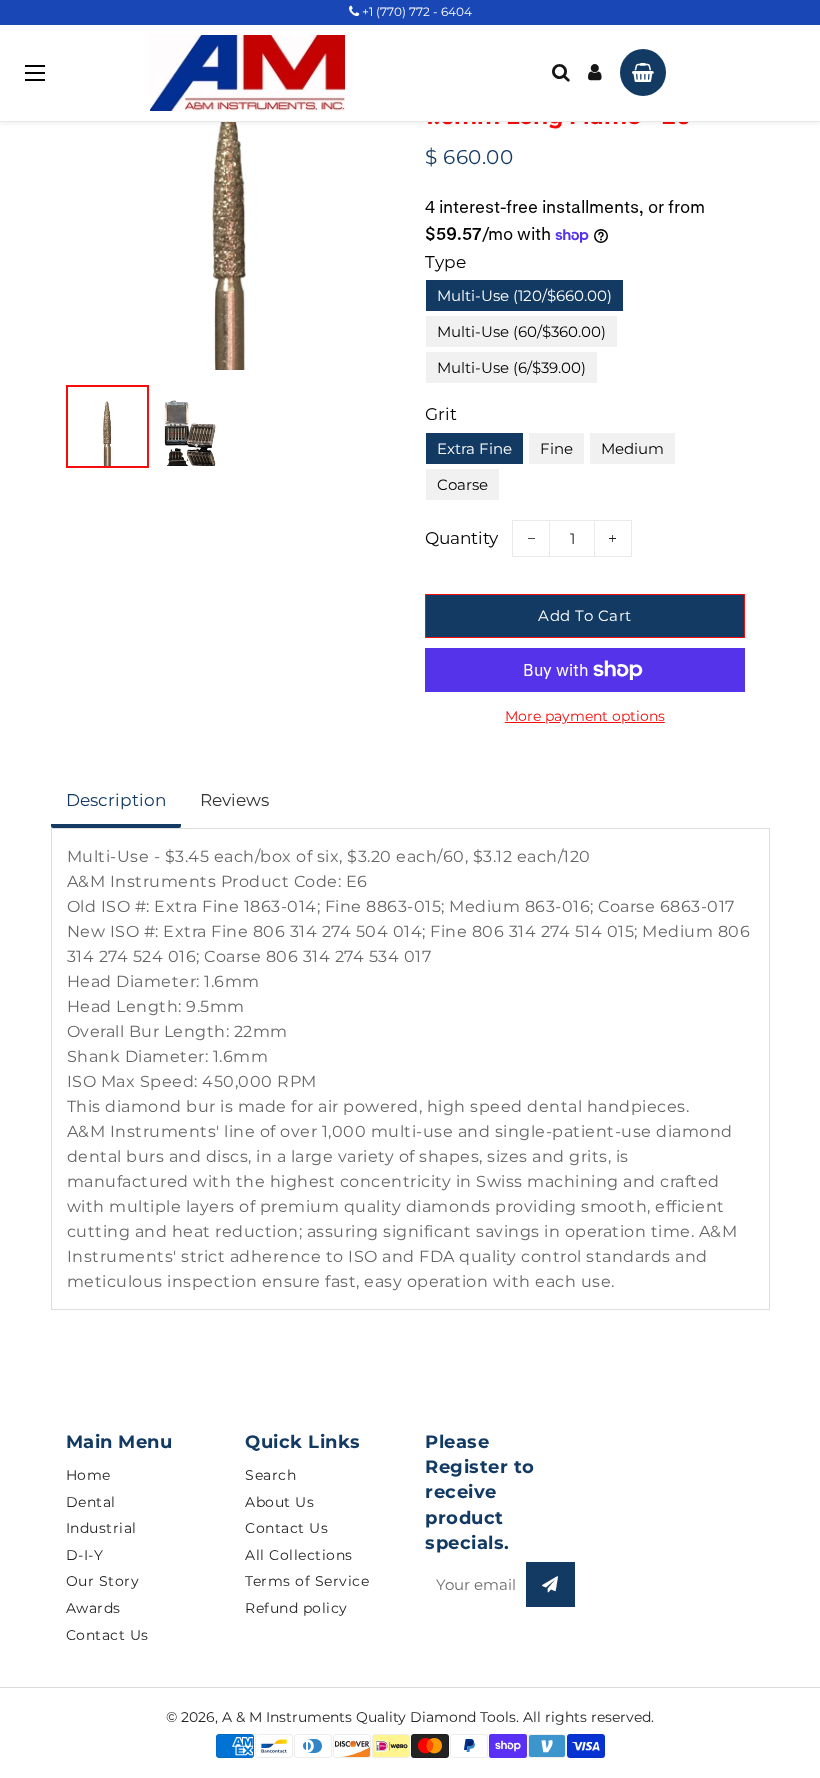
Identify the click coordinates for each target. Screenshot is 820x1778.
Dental (91, 1502)
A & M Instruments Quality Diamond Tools (369, 1717)
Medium (632, 448)
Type (445, 262)
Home (88, 1475)
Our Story (103, 1581)
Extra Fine (474, 448)
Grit (441, 414)
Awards (93, 1608)
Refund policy (296, 1608)
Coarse (462, 484)
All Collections (299, 1555)
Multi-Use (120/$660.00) (524, 295)
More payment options (585, 716)
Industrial (101, 1528)
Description (116, 800)
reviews (234, 800)
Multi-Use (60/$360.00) (521, 331)
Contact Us (107, 1635)
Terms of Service (307, 1581)
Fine (556, 448)
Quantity (461, 538)
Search (270, 1475)
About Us (279, 1502)
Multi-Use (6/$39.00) (511, 367)
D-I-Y (85, 1555)
